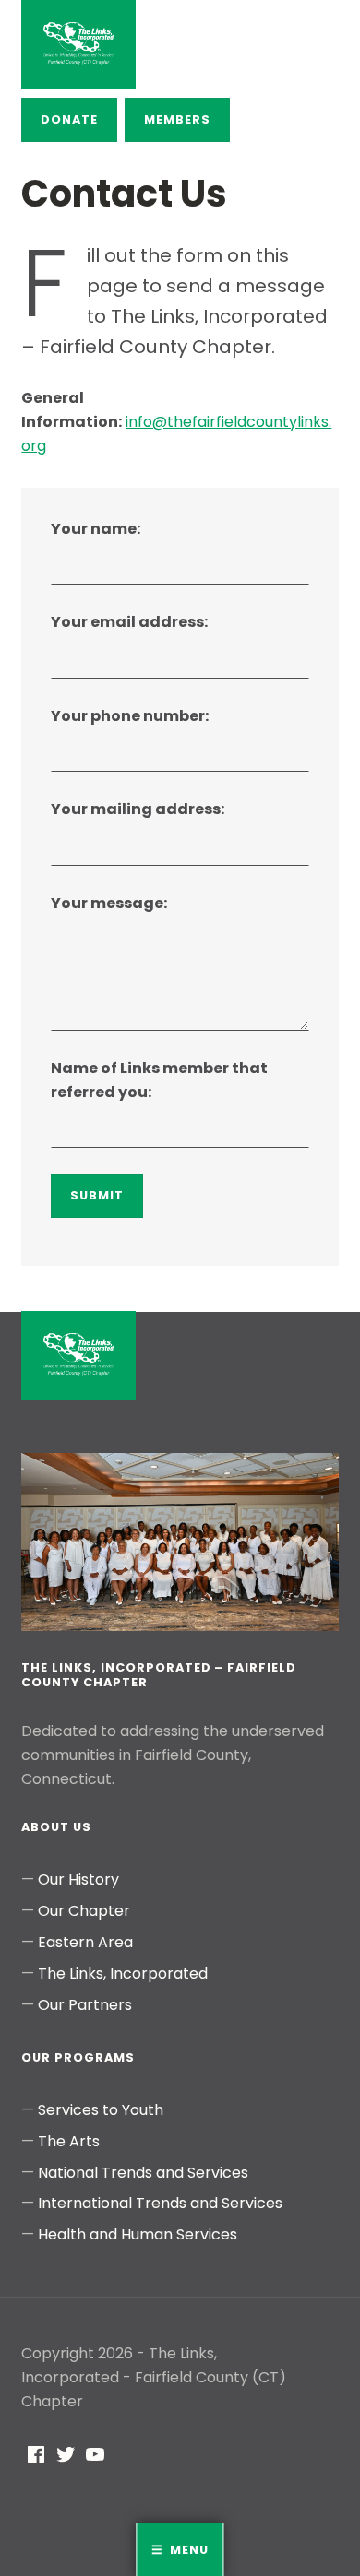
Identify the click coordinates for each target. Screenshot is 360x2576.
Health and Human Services (138, 2234)
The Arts (69, 2141)
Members (177, 119)
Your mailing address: (138, 809)
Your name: (96, 529)
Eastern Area (85, 1942)
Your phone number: (130, 716)
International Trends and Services (160, 2203)
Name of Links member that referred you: (159, 1080)
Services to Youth (101, 2110)
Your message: (109, 903)
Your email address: (129, 622)
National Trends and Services (143, 2173)
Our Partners (85, 2005)
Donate (69, 119)
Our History (78, 1879)
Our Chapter (84, 1911)
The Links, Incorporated (123, 1973)
